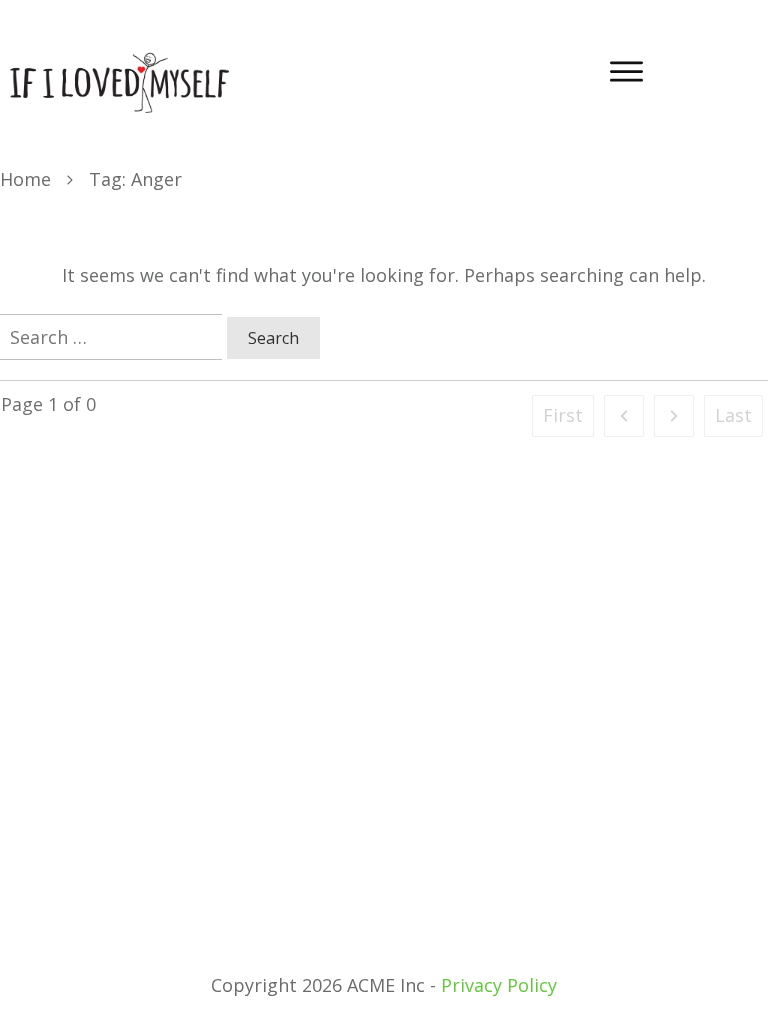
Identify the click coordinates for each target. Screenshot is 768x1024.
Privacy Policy (499, 985)
